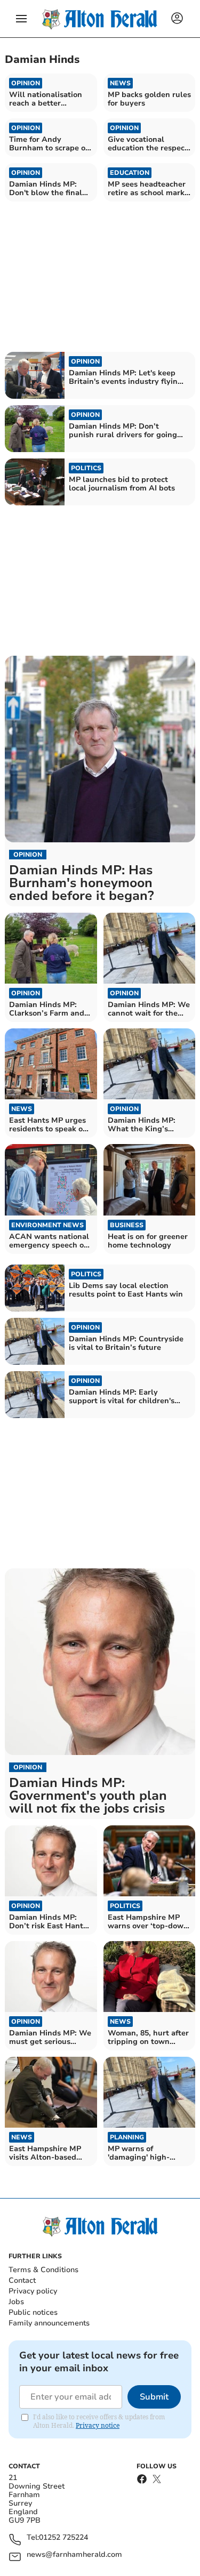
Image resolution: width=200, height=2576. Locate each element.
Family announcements (49, 2323)
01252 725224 (63, 2538)
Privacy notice (98, 2425)
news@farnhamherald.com (74, 2555)
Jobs (16, 2302)
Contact (22, 2280)
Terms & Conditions (43, 2270)
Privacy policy (33, 2291)
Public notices (33, 2312)
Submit (154, 2397)
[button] (21, 19)
